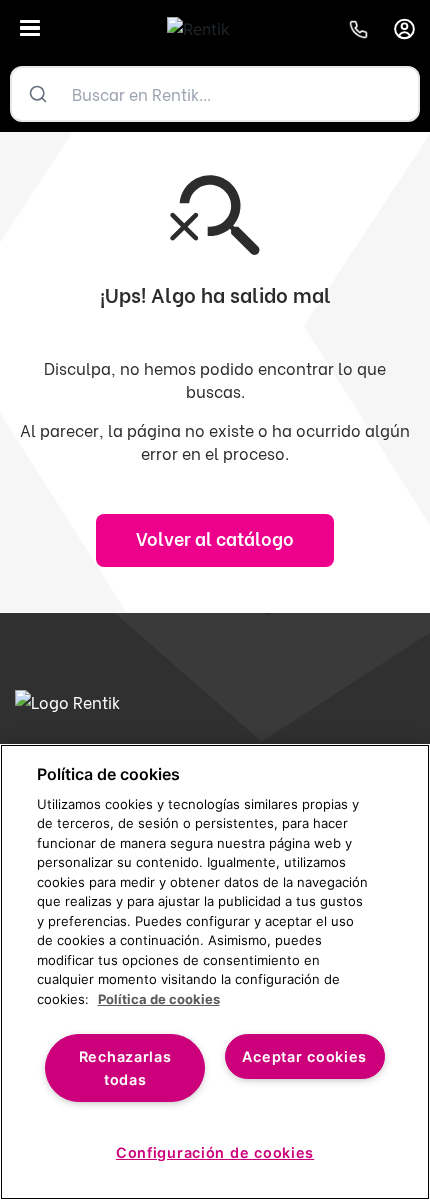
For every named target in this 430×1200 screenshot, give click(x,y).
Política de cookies (159, 999)
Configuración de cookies (215, 1152)
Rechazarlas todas (125, 1068)
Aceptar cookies (304, 1056)
